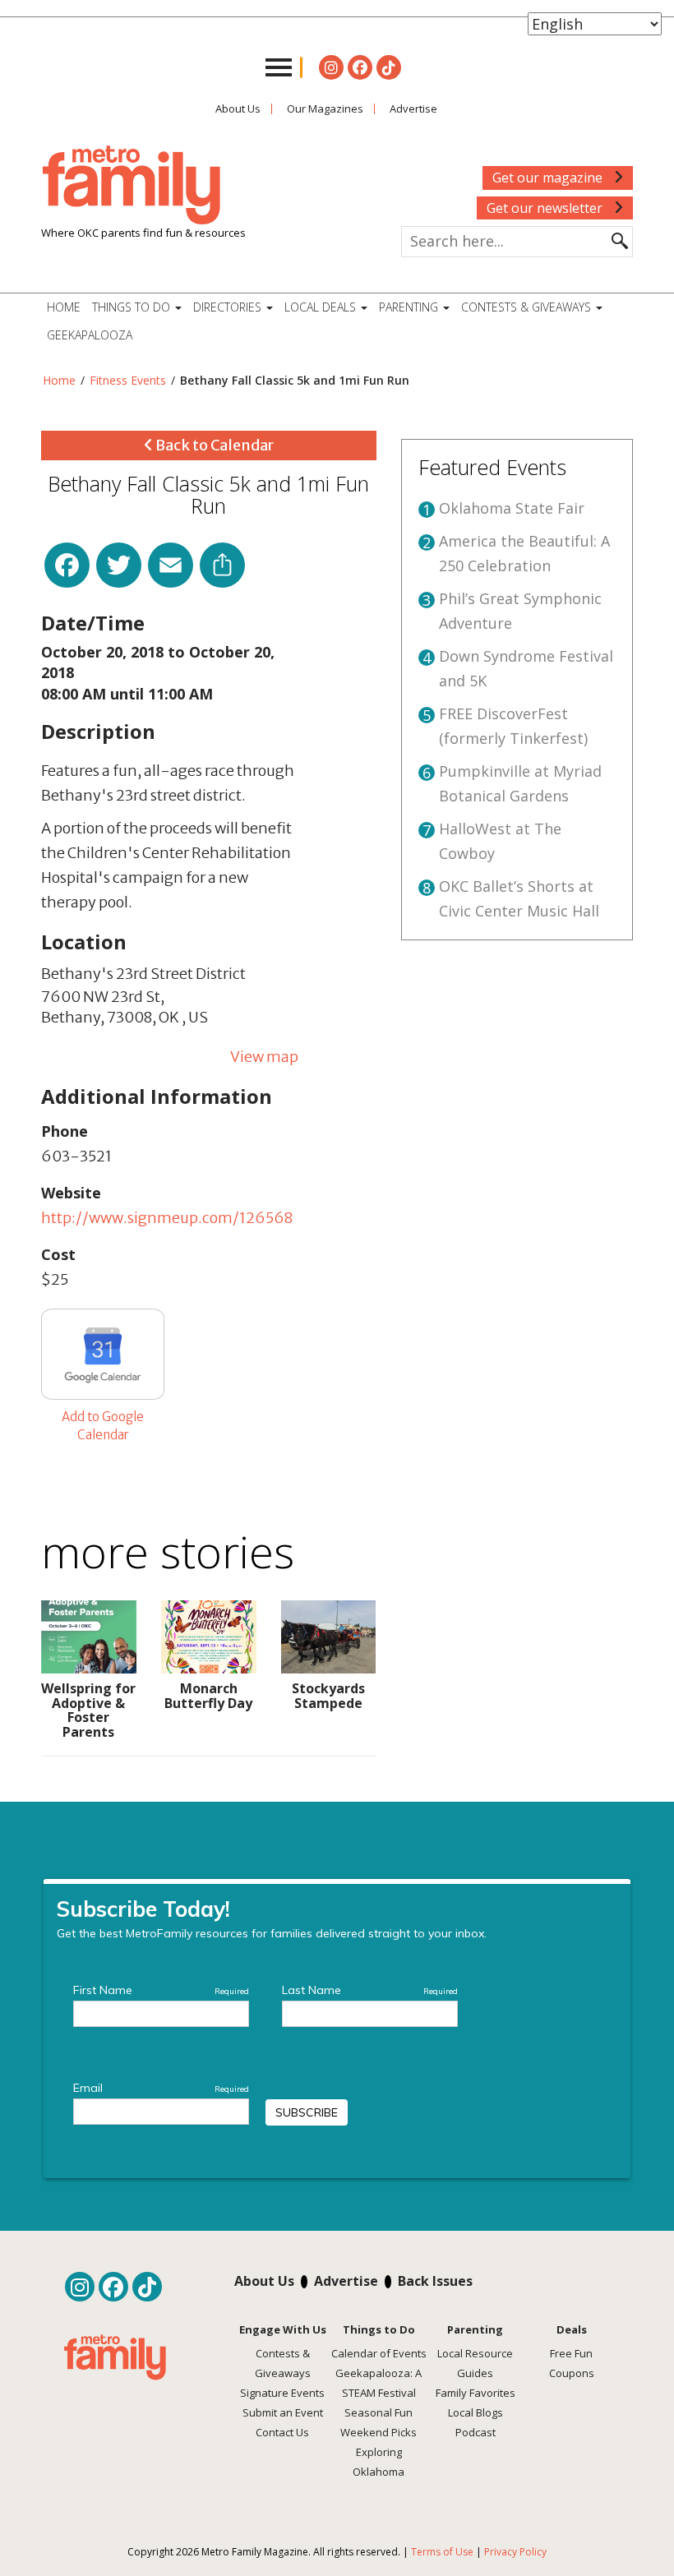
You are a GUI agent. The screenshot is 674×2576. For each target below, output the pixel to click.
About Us (238, 108)
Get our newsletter (546, 208)
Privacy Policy (515, 2552)
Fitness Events (128, 380)
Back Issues (435, 2281)
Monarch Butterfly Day (208, 1696)
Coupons (572, 2373)
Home (64, 307)
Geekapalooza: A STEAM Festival (379, 2383)
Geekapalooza (90, 335)
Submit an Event (283, 2412)
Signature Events (282, 2393)
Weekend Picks (379, 2432)
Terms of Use (442, 2552)
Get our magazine (549, 178)
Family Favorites (475, 2393)
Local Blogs (475, 2412)
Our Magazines (325, 108)
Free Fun (571, 2353)
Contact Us (282, 2432)
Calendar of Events (379, 2353)
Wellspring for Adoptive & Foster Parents (88, 1710)
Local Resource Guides (475, 2363)
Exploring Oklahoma (379, 2462)
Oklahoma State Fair (512, 508)
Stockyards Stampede (328, 1696)
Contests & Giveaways (528, 307)
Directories (229, 307)
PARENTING (410, 307)
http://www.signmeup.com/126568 (167, 1218)
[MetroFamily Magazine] (132, 186)
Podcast (475, 2432)
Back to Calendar (213, 445)
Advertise (413, 108)
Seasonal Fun (379, 2412)
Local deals (322, 307)
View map (264, 1057)
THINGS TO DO (133, 307)
